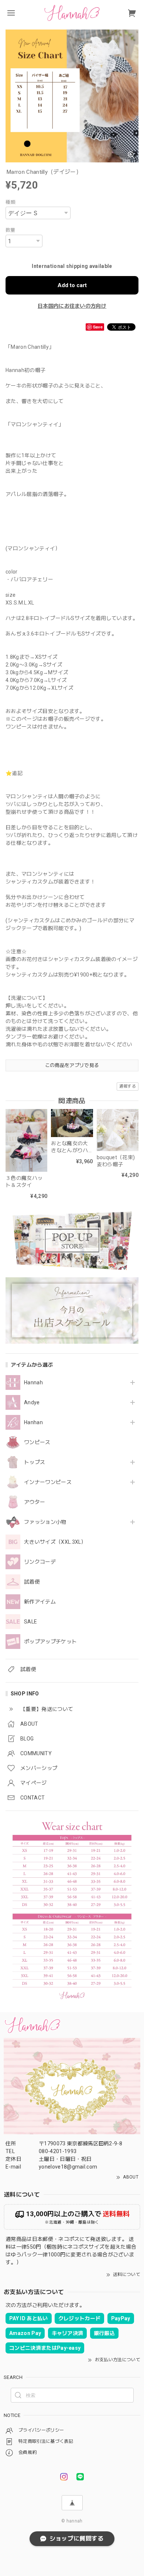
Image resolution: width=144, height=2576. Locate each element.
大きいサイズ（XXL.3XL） (55, 1542)
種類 (11, 202)
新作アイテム (40, 1602)
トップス (35, 1462)
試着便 (32, 1582)
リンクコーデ (40, 1562)
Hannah (33, 1382)
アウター (35, 1502)
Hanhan (33, 1422)
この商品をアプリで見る (72, 1065)
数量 (11, 230)
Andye (32, 1402)
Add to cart (72, 285)
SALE (30, 1622)
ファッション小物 (45, 1522)
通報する (128, 1086)
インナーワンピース (48, 1482)
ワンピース (37, 1442)
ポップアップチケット (50, 1642)
